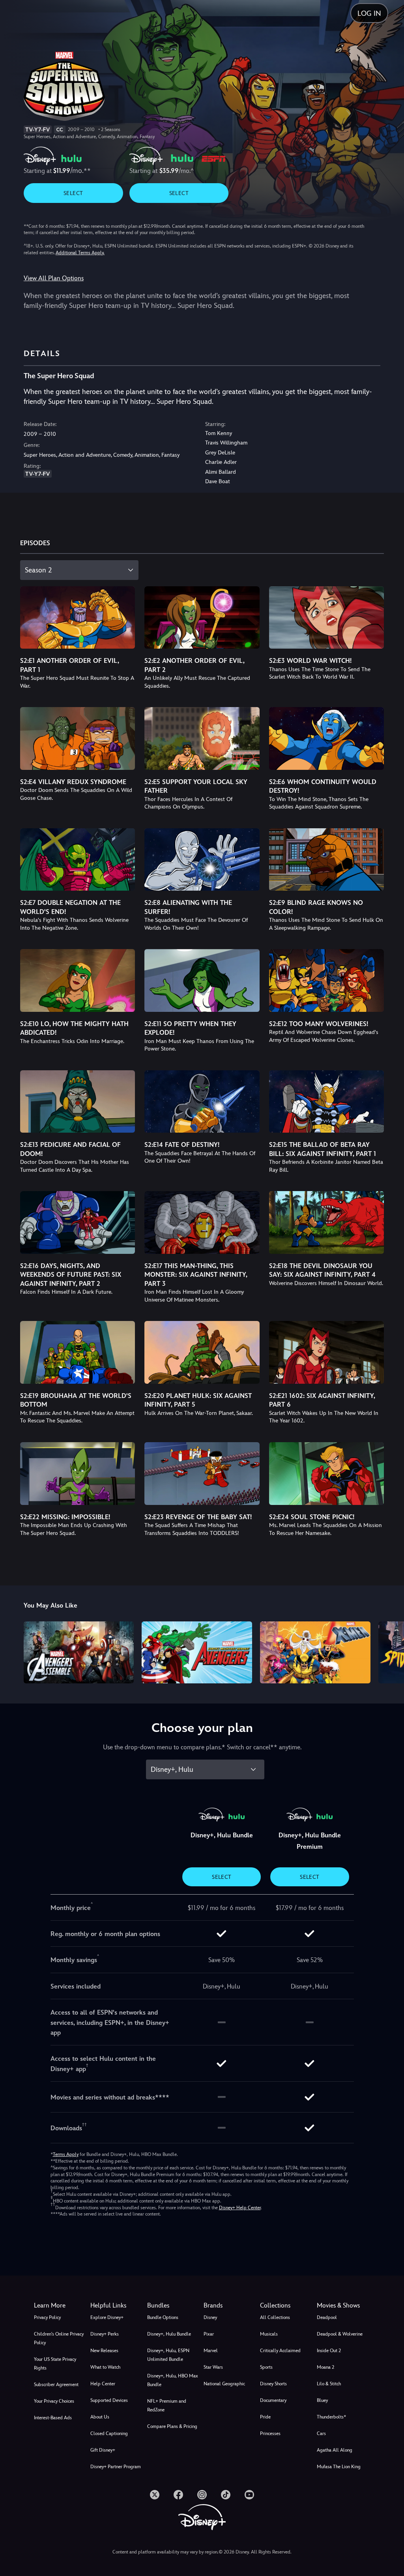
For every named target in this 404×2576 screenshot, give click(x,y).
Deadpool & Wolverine (340, 2334)
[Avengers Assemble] (79, 1652)
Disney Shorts (273, 2384)
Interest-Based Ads (53, 2418)
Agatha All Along (335, 2450)
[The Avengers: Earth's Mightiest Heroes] (197, 1652)
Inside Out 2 (329, 2351)
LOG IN (369, 13)
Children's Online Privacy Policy (59, 2338)
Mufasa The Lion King (339, 2467)
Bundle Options (163, 2317)
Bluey (322, 2400)
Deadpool (327, 2317)
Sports (266, 2367)
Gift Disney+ (103, 2450)
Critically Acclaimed (280, 2351)
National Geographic (224, 2384)
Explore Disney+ (107, 2317)
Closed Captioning (109, 2433)
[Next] (390, 1651)
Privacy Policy (47, 2317)
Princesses (270, 2433)
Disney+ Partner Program (116, 2467)
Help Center (103, 2384)
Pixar (209, 2334)
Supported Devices (109, 2400)
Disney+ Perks (105, 2334)
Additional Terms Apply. (80, 253)
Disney (210, 2317)
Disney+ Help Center (240, 2208)
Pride (265, 2417)
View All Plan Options (54, 278)
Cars (321, 2433)
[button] (117, 2306)
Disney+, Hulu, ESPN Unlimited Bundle (168, 2355)
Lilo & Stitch (329, 2384)
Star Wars (213, 2367)
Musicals (269, 2334)
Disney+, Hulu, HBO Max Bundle (173, 2380)
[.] (155, 2495)
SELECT (73, 193)
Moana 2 (325, 2367)
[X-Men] (315, 1652)
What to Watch (105, 2367)
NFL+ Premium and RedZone (167, 2405)
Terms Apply (66, 2154)
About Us (100, 2417)
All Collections (275, 2317)
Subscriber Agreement (56, 2385)
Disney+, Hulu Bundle (169, 2334)
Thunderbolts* (331, 2417)
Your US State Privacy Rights (55, 2364)
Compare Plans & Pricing (172, 2426)
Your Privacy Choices (54, 2401)
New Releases (104, 2351)
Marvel (211, 2351)
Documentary (273, 2400)
